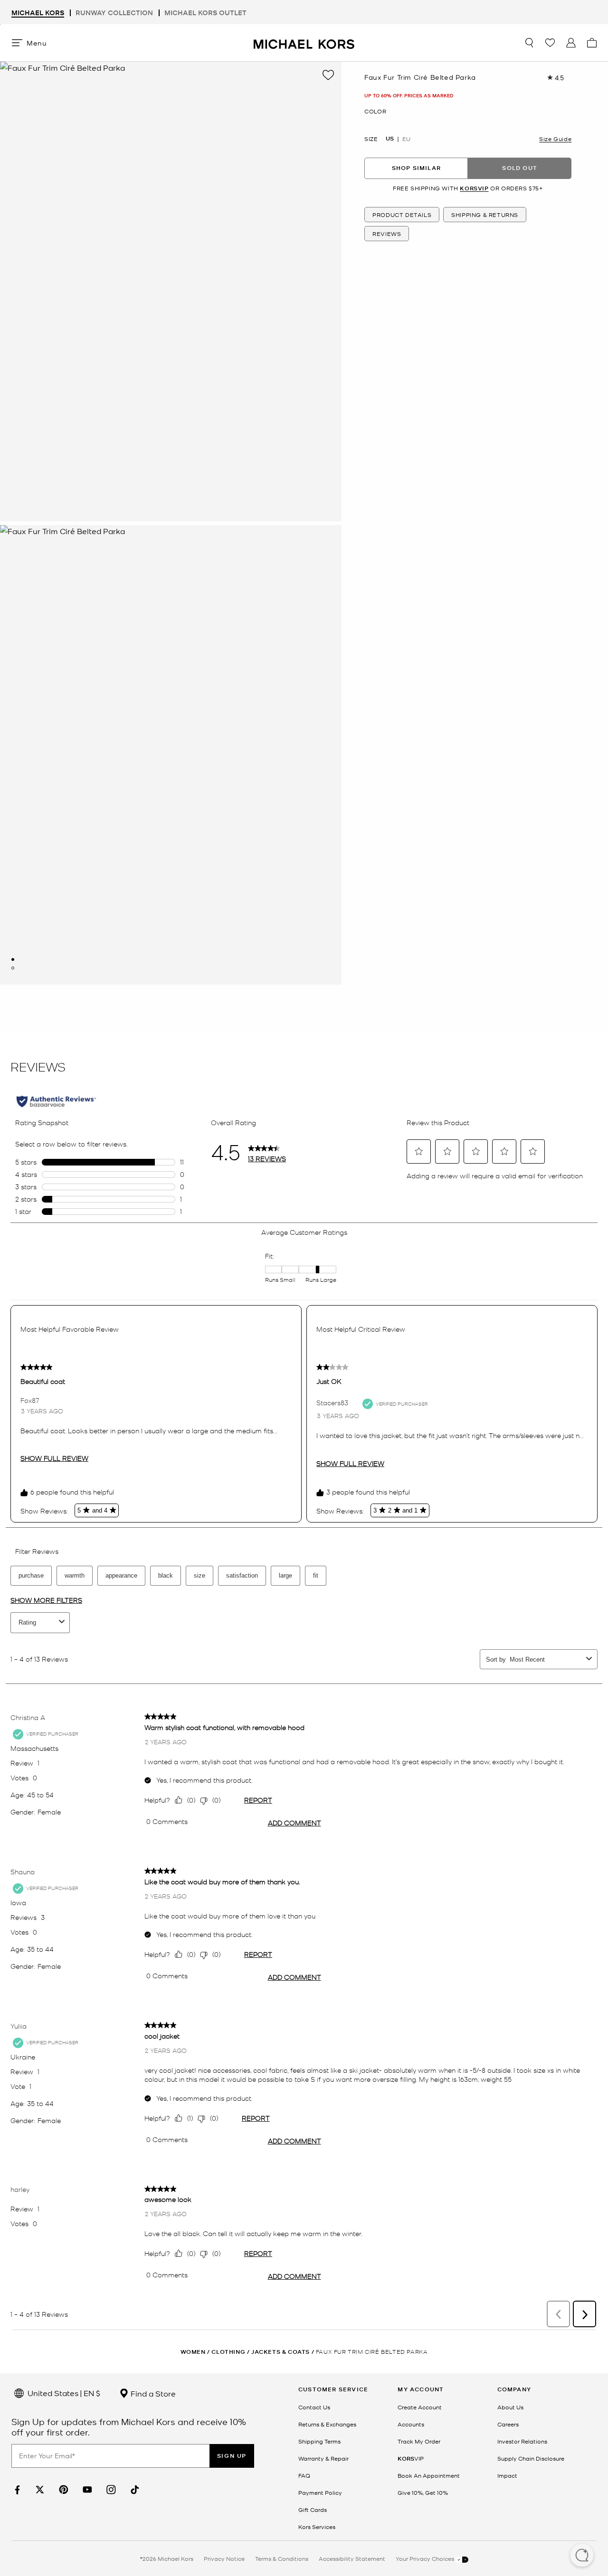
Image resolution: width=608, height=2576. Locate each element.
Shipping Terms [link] (319, 2441)
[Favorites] (550, 43)
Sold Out (520, 168)
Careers (508, 2424)
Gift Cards (313, 2510)
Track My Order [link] (419, 2441)
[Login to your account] (571, 43)
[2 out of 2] (13, 968)
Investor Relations (522, 2441)
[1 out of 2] (13, 959)
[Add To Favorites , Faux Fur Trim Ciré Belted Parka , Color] (328, 75)
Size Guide (555, 139)
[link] (16, 2490)
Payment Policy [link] (320, 2492)
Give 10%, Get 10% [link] (423, 2492)
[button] (582, 2556)
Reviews (387, 234)
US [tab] (390, 139)
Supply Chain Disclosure (531, 2458)
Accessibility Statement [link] (352, 2558)
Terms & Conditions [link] (282, 2558)
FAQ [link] (304, 2475)
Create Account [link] (420, 2407)
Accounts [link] (411, 2424)
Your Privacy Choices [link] (426, 2558)
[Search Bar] (529, 43)
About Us (510, 2407)
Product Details (402, 215)
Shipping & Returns (485, 215)
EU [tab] (406, 139)
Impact (507, 2475)
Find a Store (152, 2393)
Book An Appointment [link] (429, 2475)
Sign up (232, 2456)
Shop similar (416, 168)
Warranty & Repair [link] (323, 2458)
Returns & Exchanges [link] (327, 2424)
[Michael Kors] (304, 42)
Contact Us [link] (314, 2407)
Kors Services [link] (317, 2527)
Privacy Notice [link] (224, 2558)
